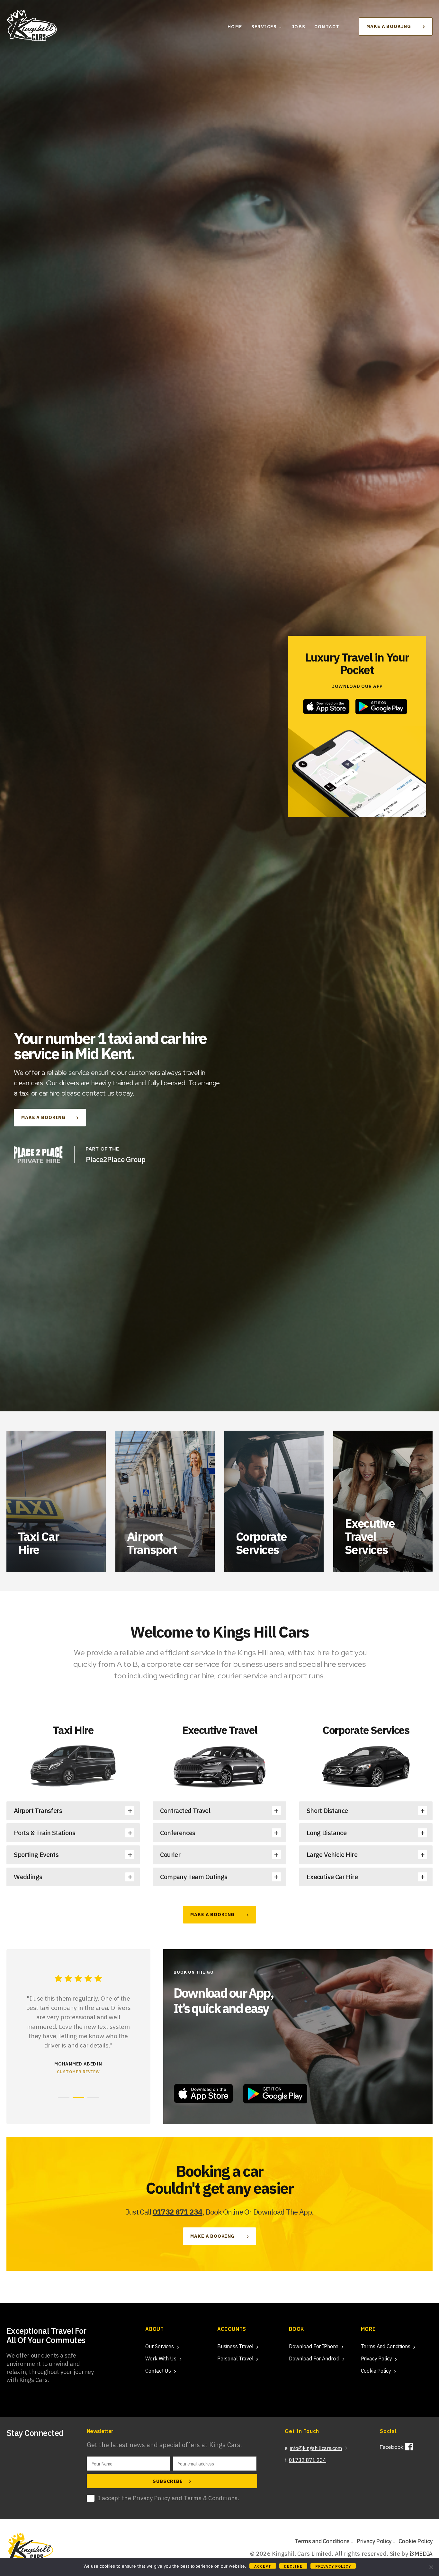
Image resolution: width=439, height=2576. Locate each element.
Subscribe (169, 2481)
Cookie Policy (376, 2371)
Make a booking (389, 26)
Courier (170, 1855)
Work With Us (161, 2358)
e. (313, 2448)
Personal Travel (235, 2358)
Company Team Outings (194, 1877)
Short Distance (327, 1811)
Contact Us (158, 2371)
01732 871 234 (178, 2212)
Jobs (299, 27)
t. (305, 2460)
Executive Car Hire (332, 1877)
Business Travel (235, 2346)
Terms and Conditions (386, 2346)
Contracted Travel (185, 1811)
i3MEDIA (421, 2554)
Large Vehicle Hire (332, 1855)
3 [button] (93, 2097)
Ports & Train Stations (45, 1833)
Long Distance (327, 1833)
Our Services (159, 2346)
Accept (263, 2566)
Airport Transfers (38, 1811)
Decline (293, 2566)
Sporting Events (36, 1855)
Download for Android (314, 2358)
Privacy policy (333, 2566)
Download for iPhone (314, 2346)
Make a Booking (43, 1117)
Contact (327, 27)
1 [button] (64, 2097)
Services (264, 27)
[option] (219, 1288)
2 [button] (78, 2097)
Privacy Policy (376, 2358)
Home (235, 27)
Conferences (178, 1833)
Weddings (28, 1877)
